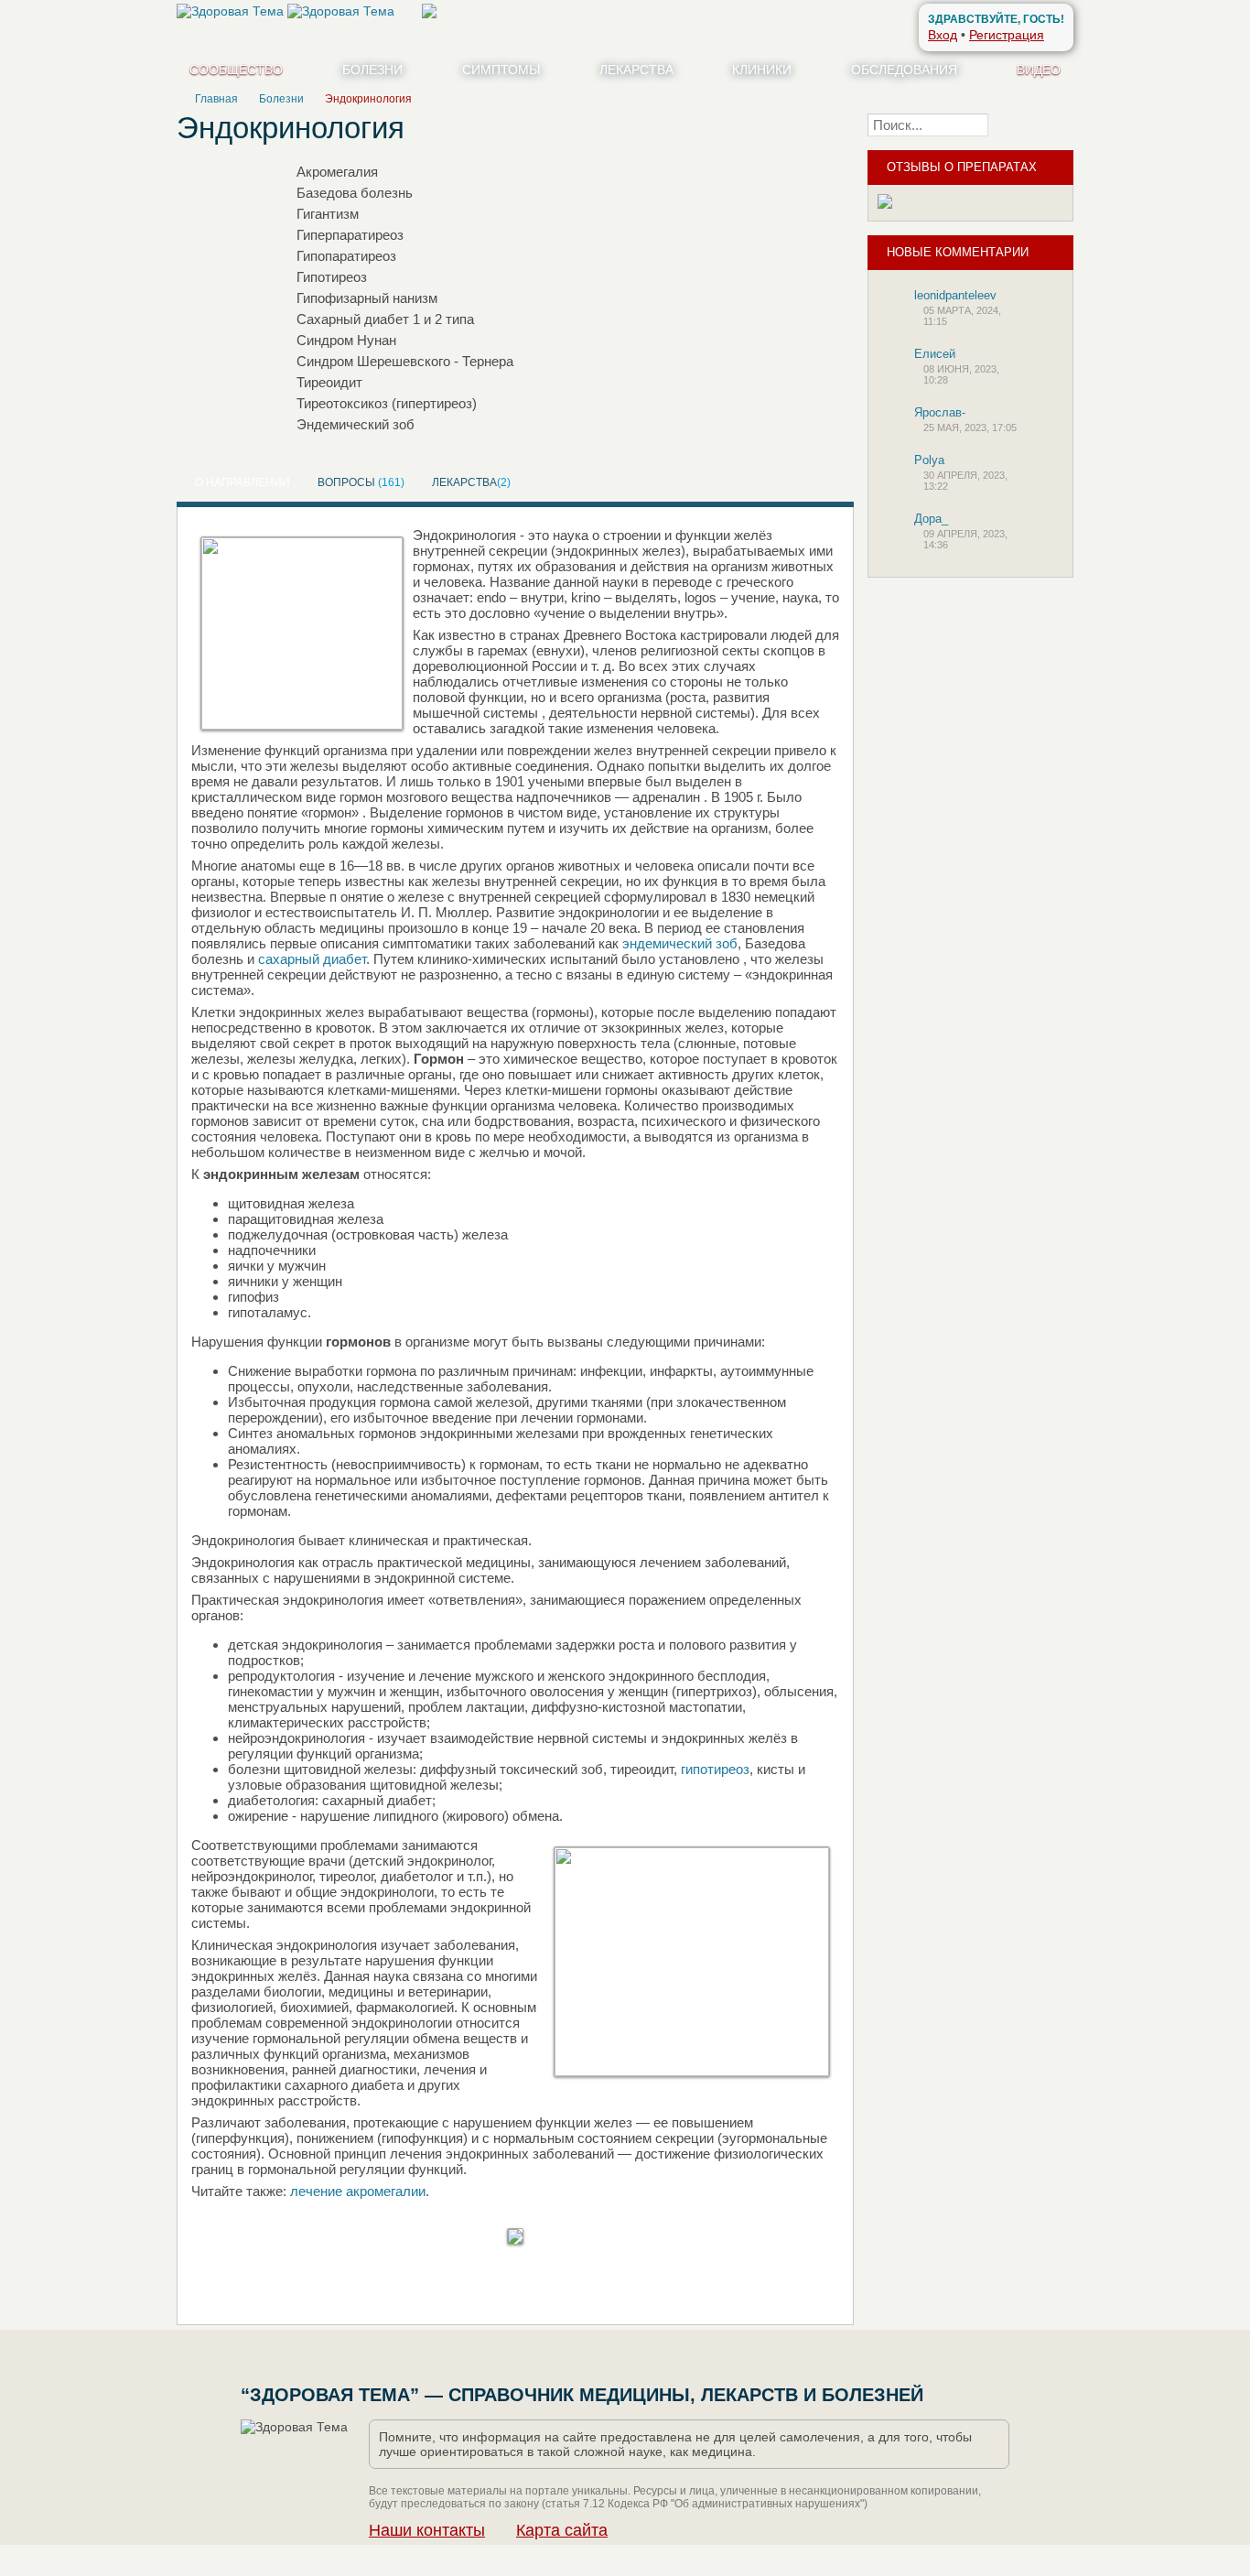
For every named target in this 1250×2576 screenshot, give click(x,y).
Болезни (372, 70)
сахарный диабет (312, 959)
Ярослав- (940, 412)
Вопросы (361, 482)
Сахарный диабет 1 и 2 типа (385, 319)
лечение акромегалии (358, 2191)
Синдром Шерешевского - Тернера (405, 361)
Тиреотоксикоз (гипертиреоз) (387, 403)
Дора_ (931, 519)
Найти (1036, 124)
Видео (1039, 70)
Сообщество (236, 70)
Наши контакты (427, 2530)
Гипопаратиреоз (346, 256)
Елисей (935, 354)
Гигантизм (328, 214)
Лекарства (636, 70)
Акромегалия (337, 172)
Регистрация (1007, 35)
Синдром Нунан (346, 340)
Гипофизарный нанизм (367, 298)
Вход (943, 35)
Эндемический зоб (356, 424)
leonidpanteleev (955, 295)
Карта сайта (562, 2530)
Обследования (904, 70)
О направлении (242, 482)
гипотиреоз (715, 1769)
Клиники (762, 70)
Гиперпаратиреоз (350, 235)
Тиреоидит (329, 382)
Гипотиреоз (332, 277)
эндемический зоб (680, 943)
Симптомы (501, 70)
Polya (929, 460)
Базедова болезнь (355, 193)
